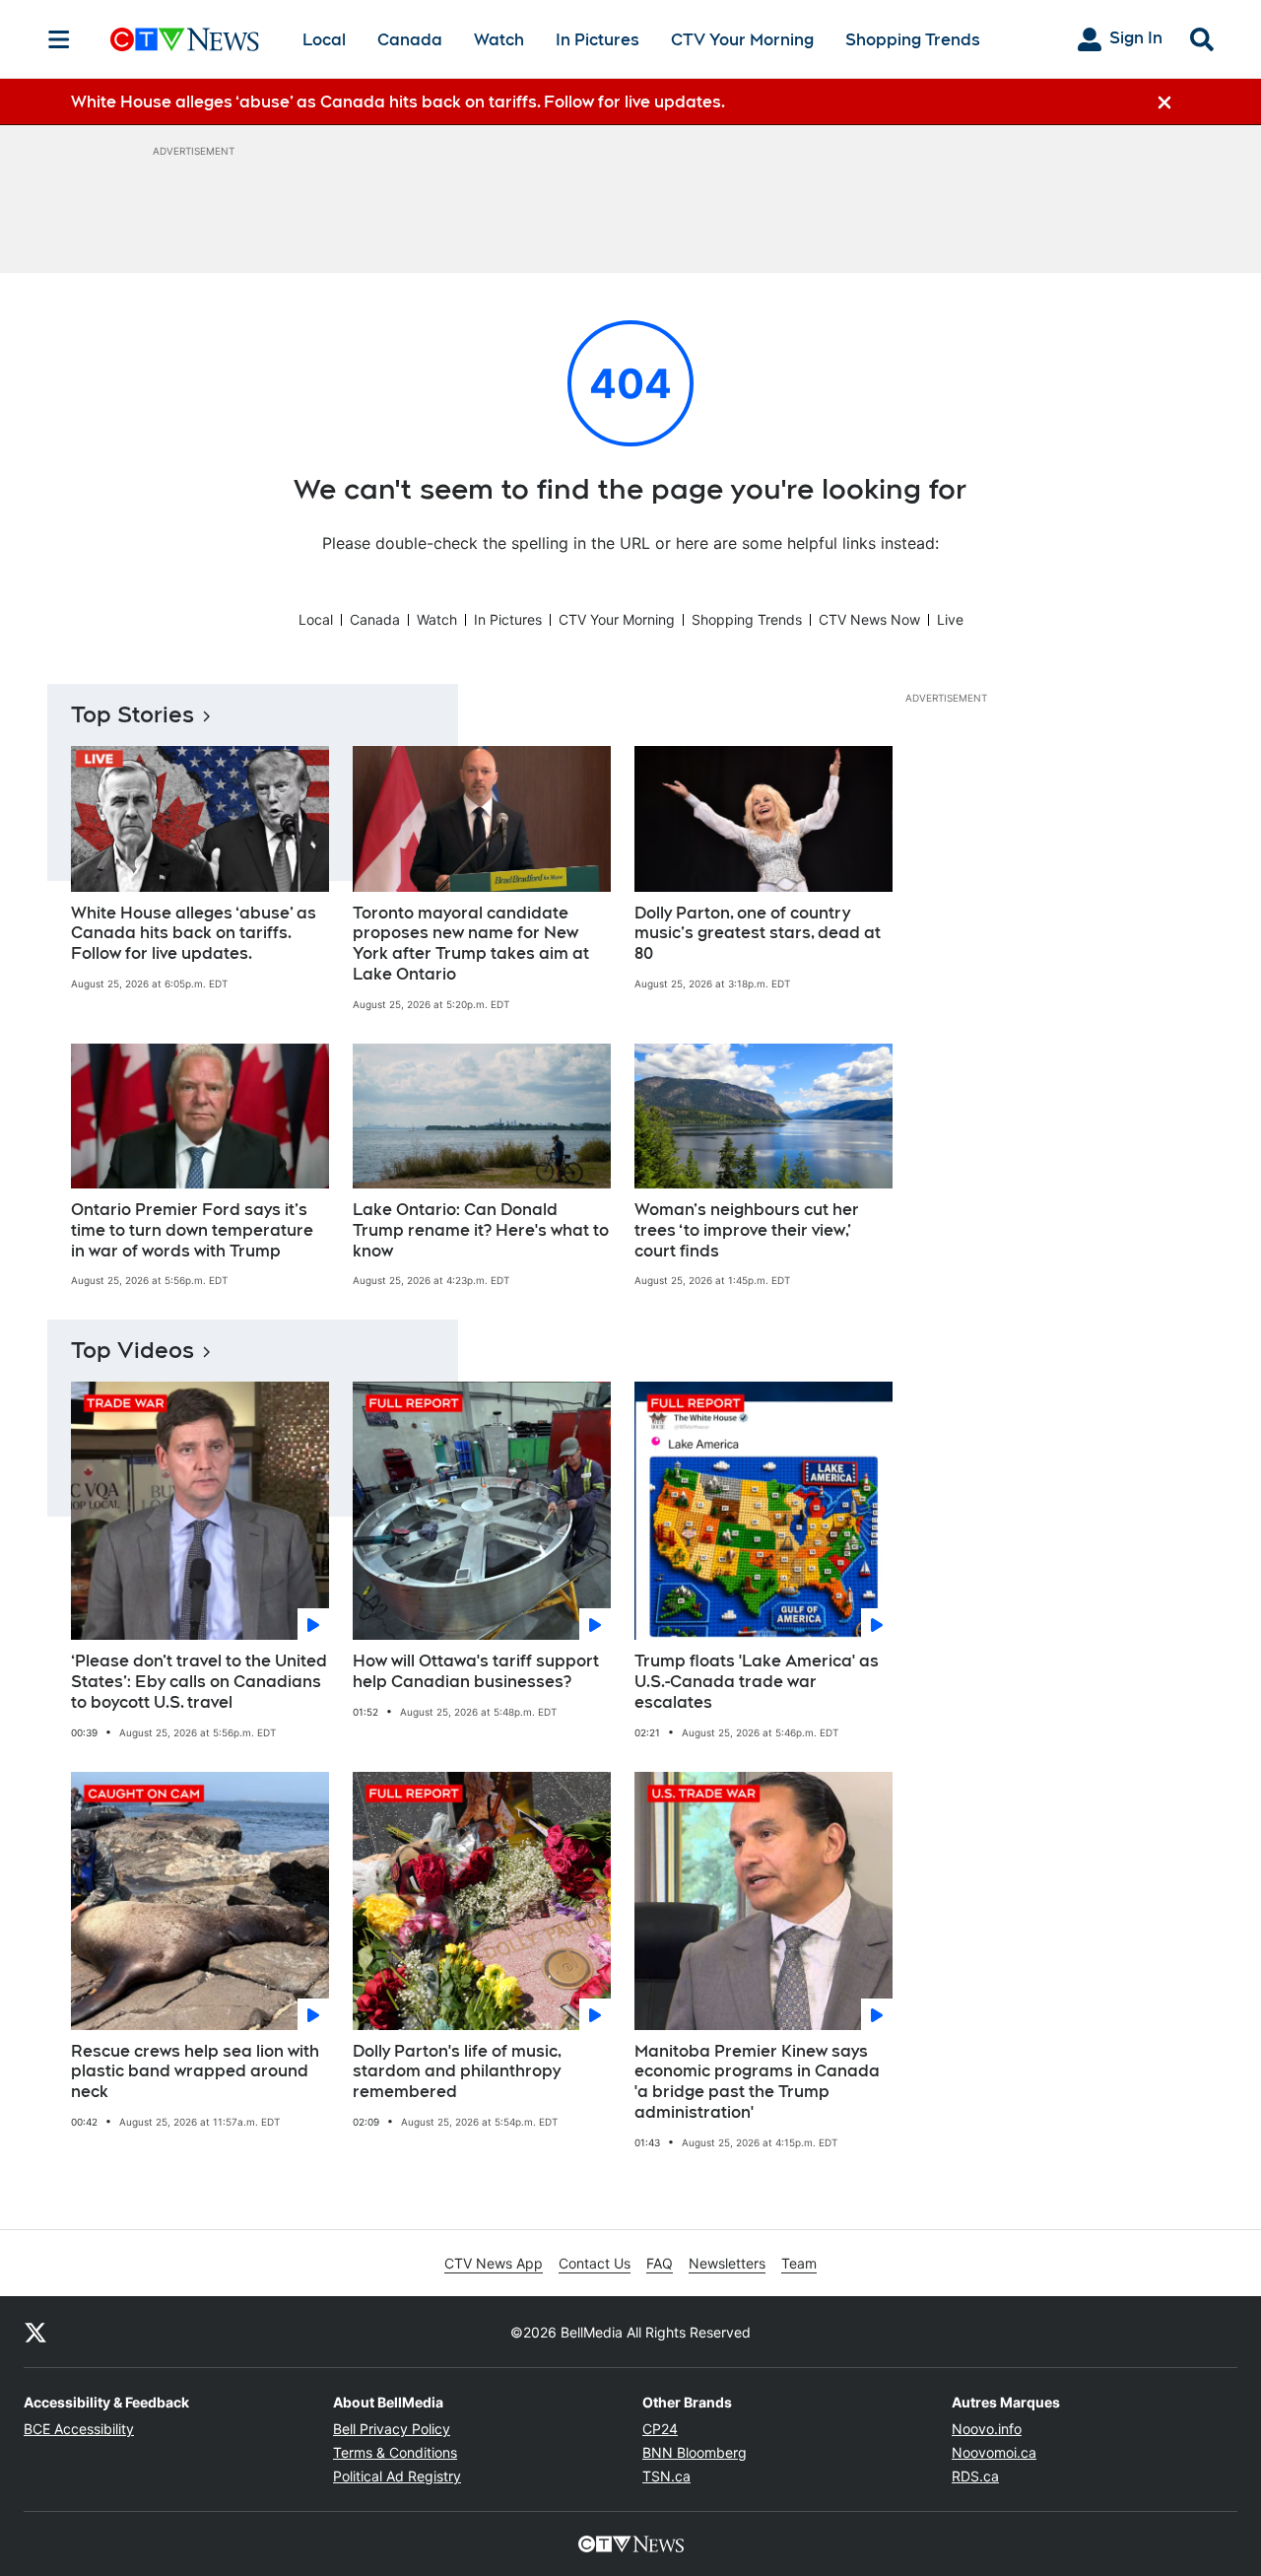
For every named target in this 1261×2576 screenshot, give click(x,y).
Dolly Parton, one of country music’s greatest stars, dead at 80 (758, 934)
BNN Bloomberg (695, 2452)
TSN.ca (666, 2476)
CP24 (660, 2429)
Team (799, 2263)
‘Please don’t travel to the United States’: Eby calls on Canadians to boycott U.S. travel (199, 1682)
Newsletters (727, 2263)
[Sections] (59, 39)
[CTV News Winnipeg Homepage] (185, 39)
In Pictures (597, 40)
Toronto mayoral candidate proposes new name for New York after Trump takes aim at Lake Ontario (471, 944)
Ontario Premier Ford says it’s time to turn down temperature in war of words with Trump (192, 1230)
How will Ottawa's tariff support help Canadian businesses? (476, 1671)
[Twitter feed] (35, 2332)
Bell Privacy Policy (392, 2429)
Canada (410, 40)
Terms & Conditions (395, 2452)
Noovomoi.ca (994, 2452)
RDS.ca (975, 2476)
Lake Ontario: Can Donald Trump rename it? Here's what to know (481, 1230)
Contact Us (595, 2263)
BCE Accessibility (79, 2429)
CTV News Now (869, 619)
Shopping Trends (913, 40)
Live (950, 619)
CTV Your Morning (742, 40)
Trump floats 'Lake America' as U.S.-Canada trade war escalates (757, 1682)
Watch (499, 40)
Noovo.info (987, 2429)
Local (324, 40)
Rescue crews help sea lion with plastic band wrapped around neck (195, 2072)
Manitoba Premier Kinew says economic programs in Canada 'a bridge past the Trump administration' (757, 2082)
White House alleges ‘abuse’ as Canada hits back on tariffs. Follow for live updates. (194, 934)
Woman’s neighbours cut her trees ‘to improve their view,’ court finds (747, 1230)
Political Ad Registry (397, 2476)
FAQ (660, 2263)
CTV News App (494, 2263)
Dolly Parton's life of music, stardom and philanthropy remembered (457, 2072)
